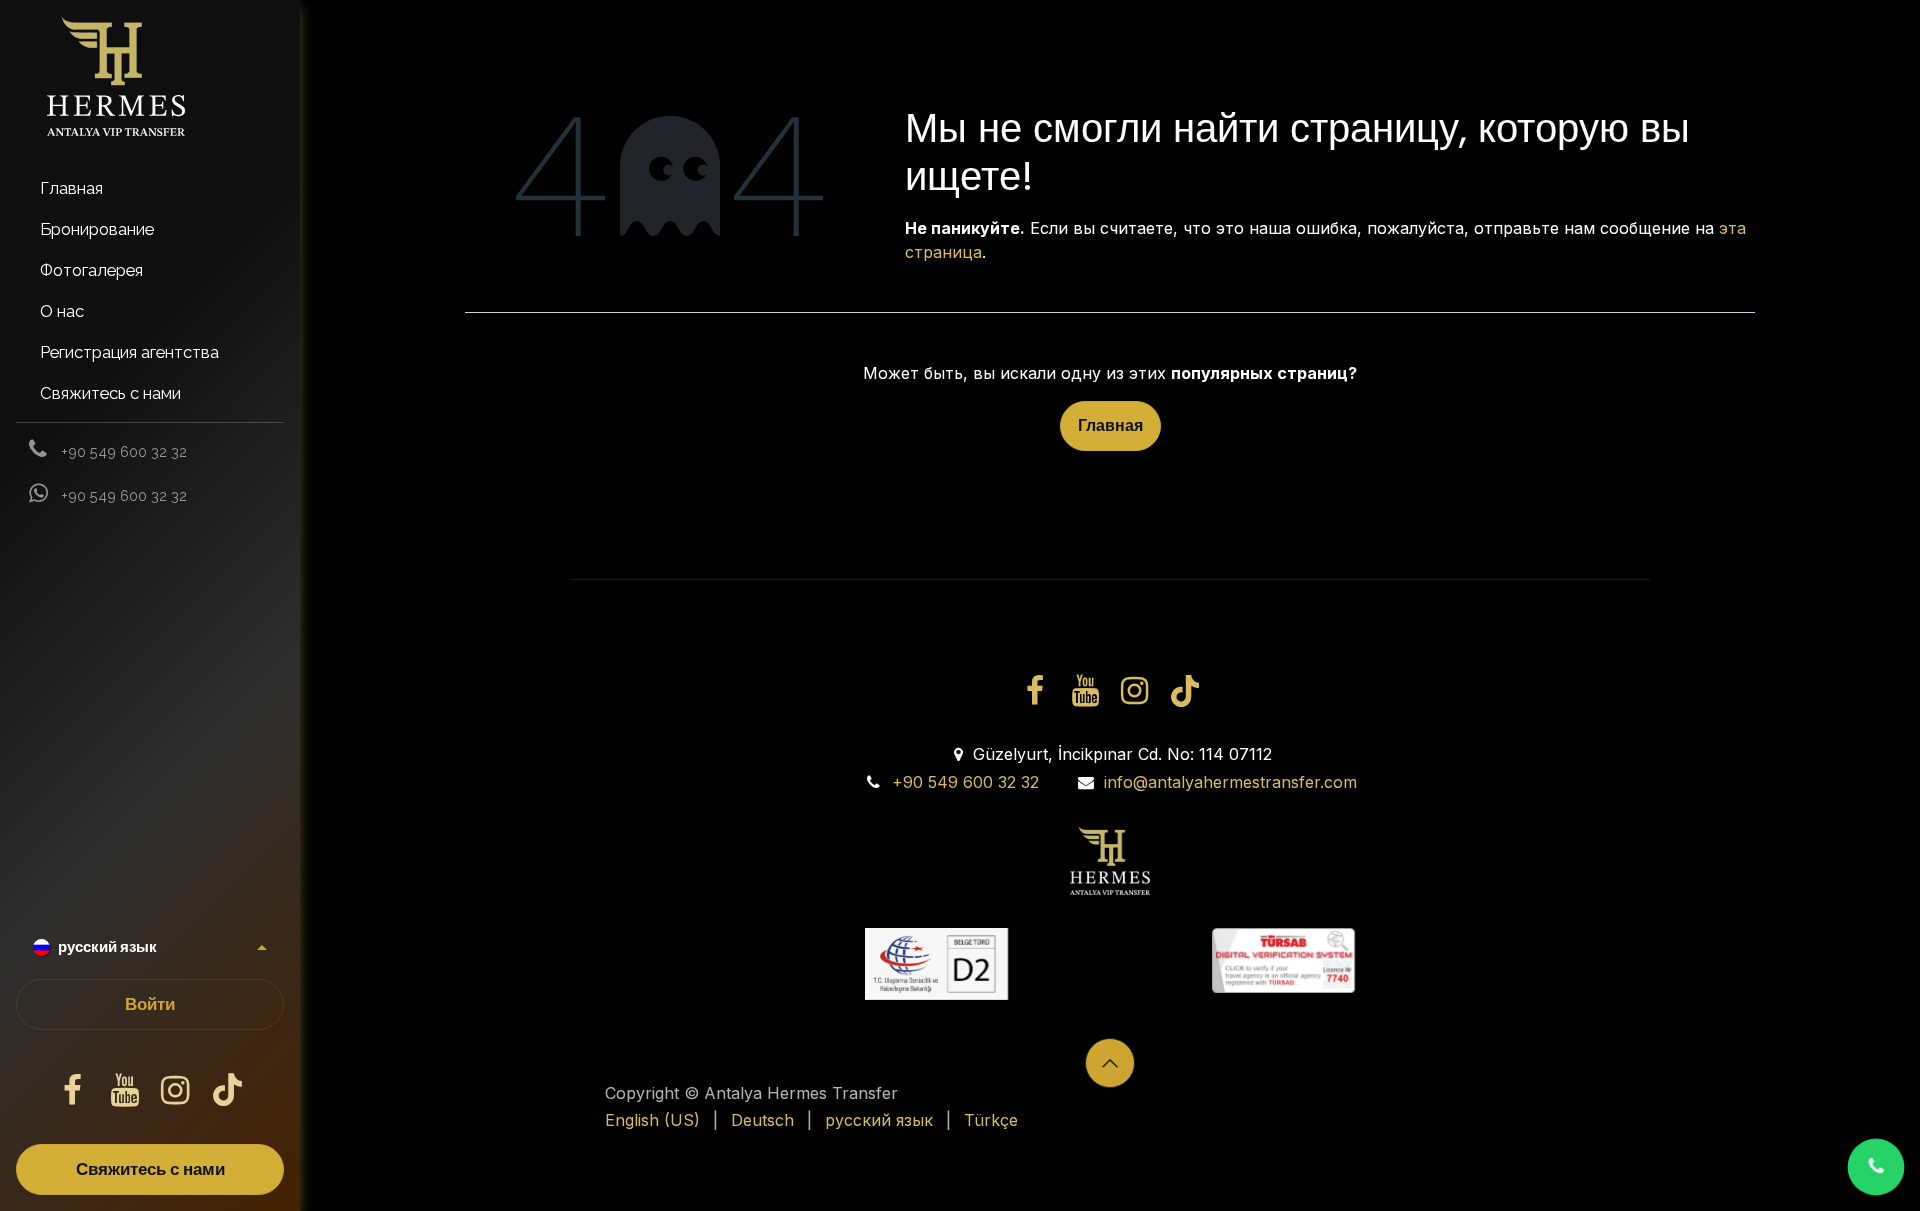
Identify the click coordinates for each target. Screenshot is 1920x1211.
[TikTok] (227, 1091)
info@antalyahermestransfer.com (1230, 782)
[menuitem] (150, 188)
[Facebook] (73, 1091)
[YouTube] (124, 1091)
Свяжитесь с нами (150, 1169)
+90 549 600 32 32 (965, 782)
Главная (1110, 425)
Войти (150, 1004)
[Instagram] (176, 1091)
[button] (1110, 1063)
